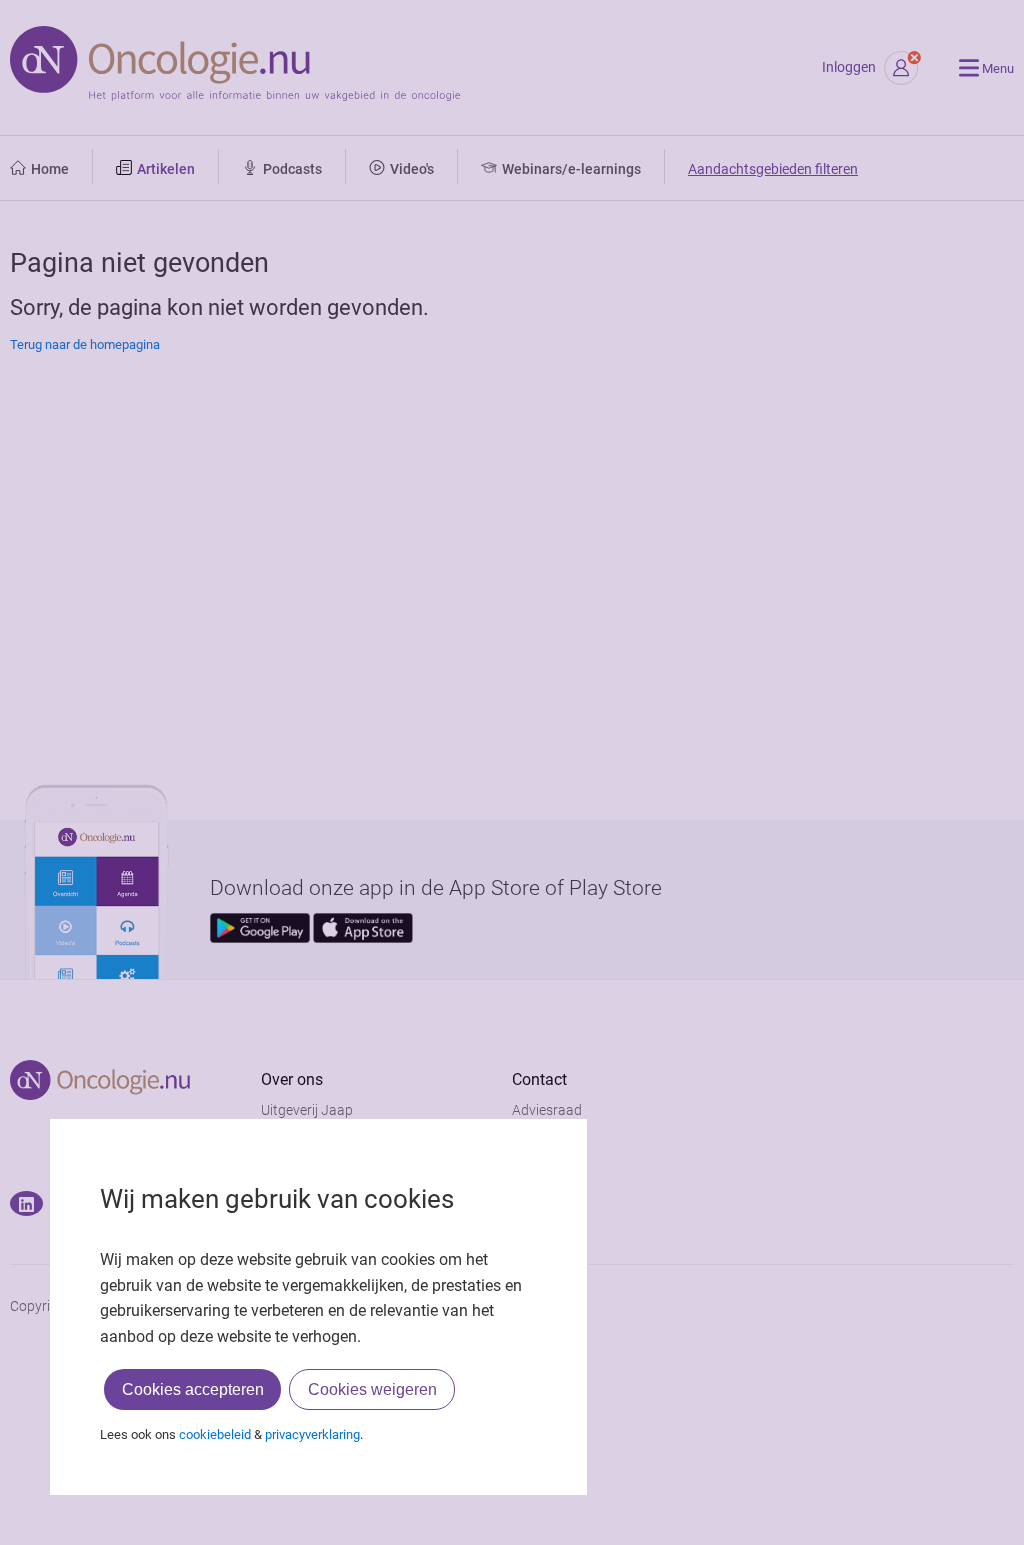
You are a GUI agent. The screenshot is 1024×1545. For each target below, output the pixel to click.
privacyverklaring (312, 1434)
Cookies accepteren (193, 1389)
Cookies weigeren (372, 1389)
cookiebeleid (215, 1434)
